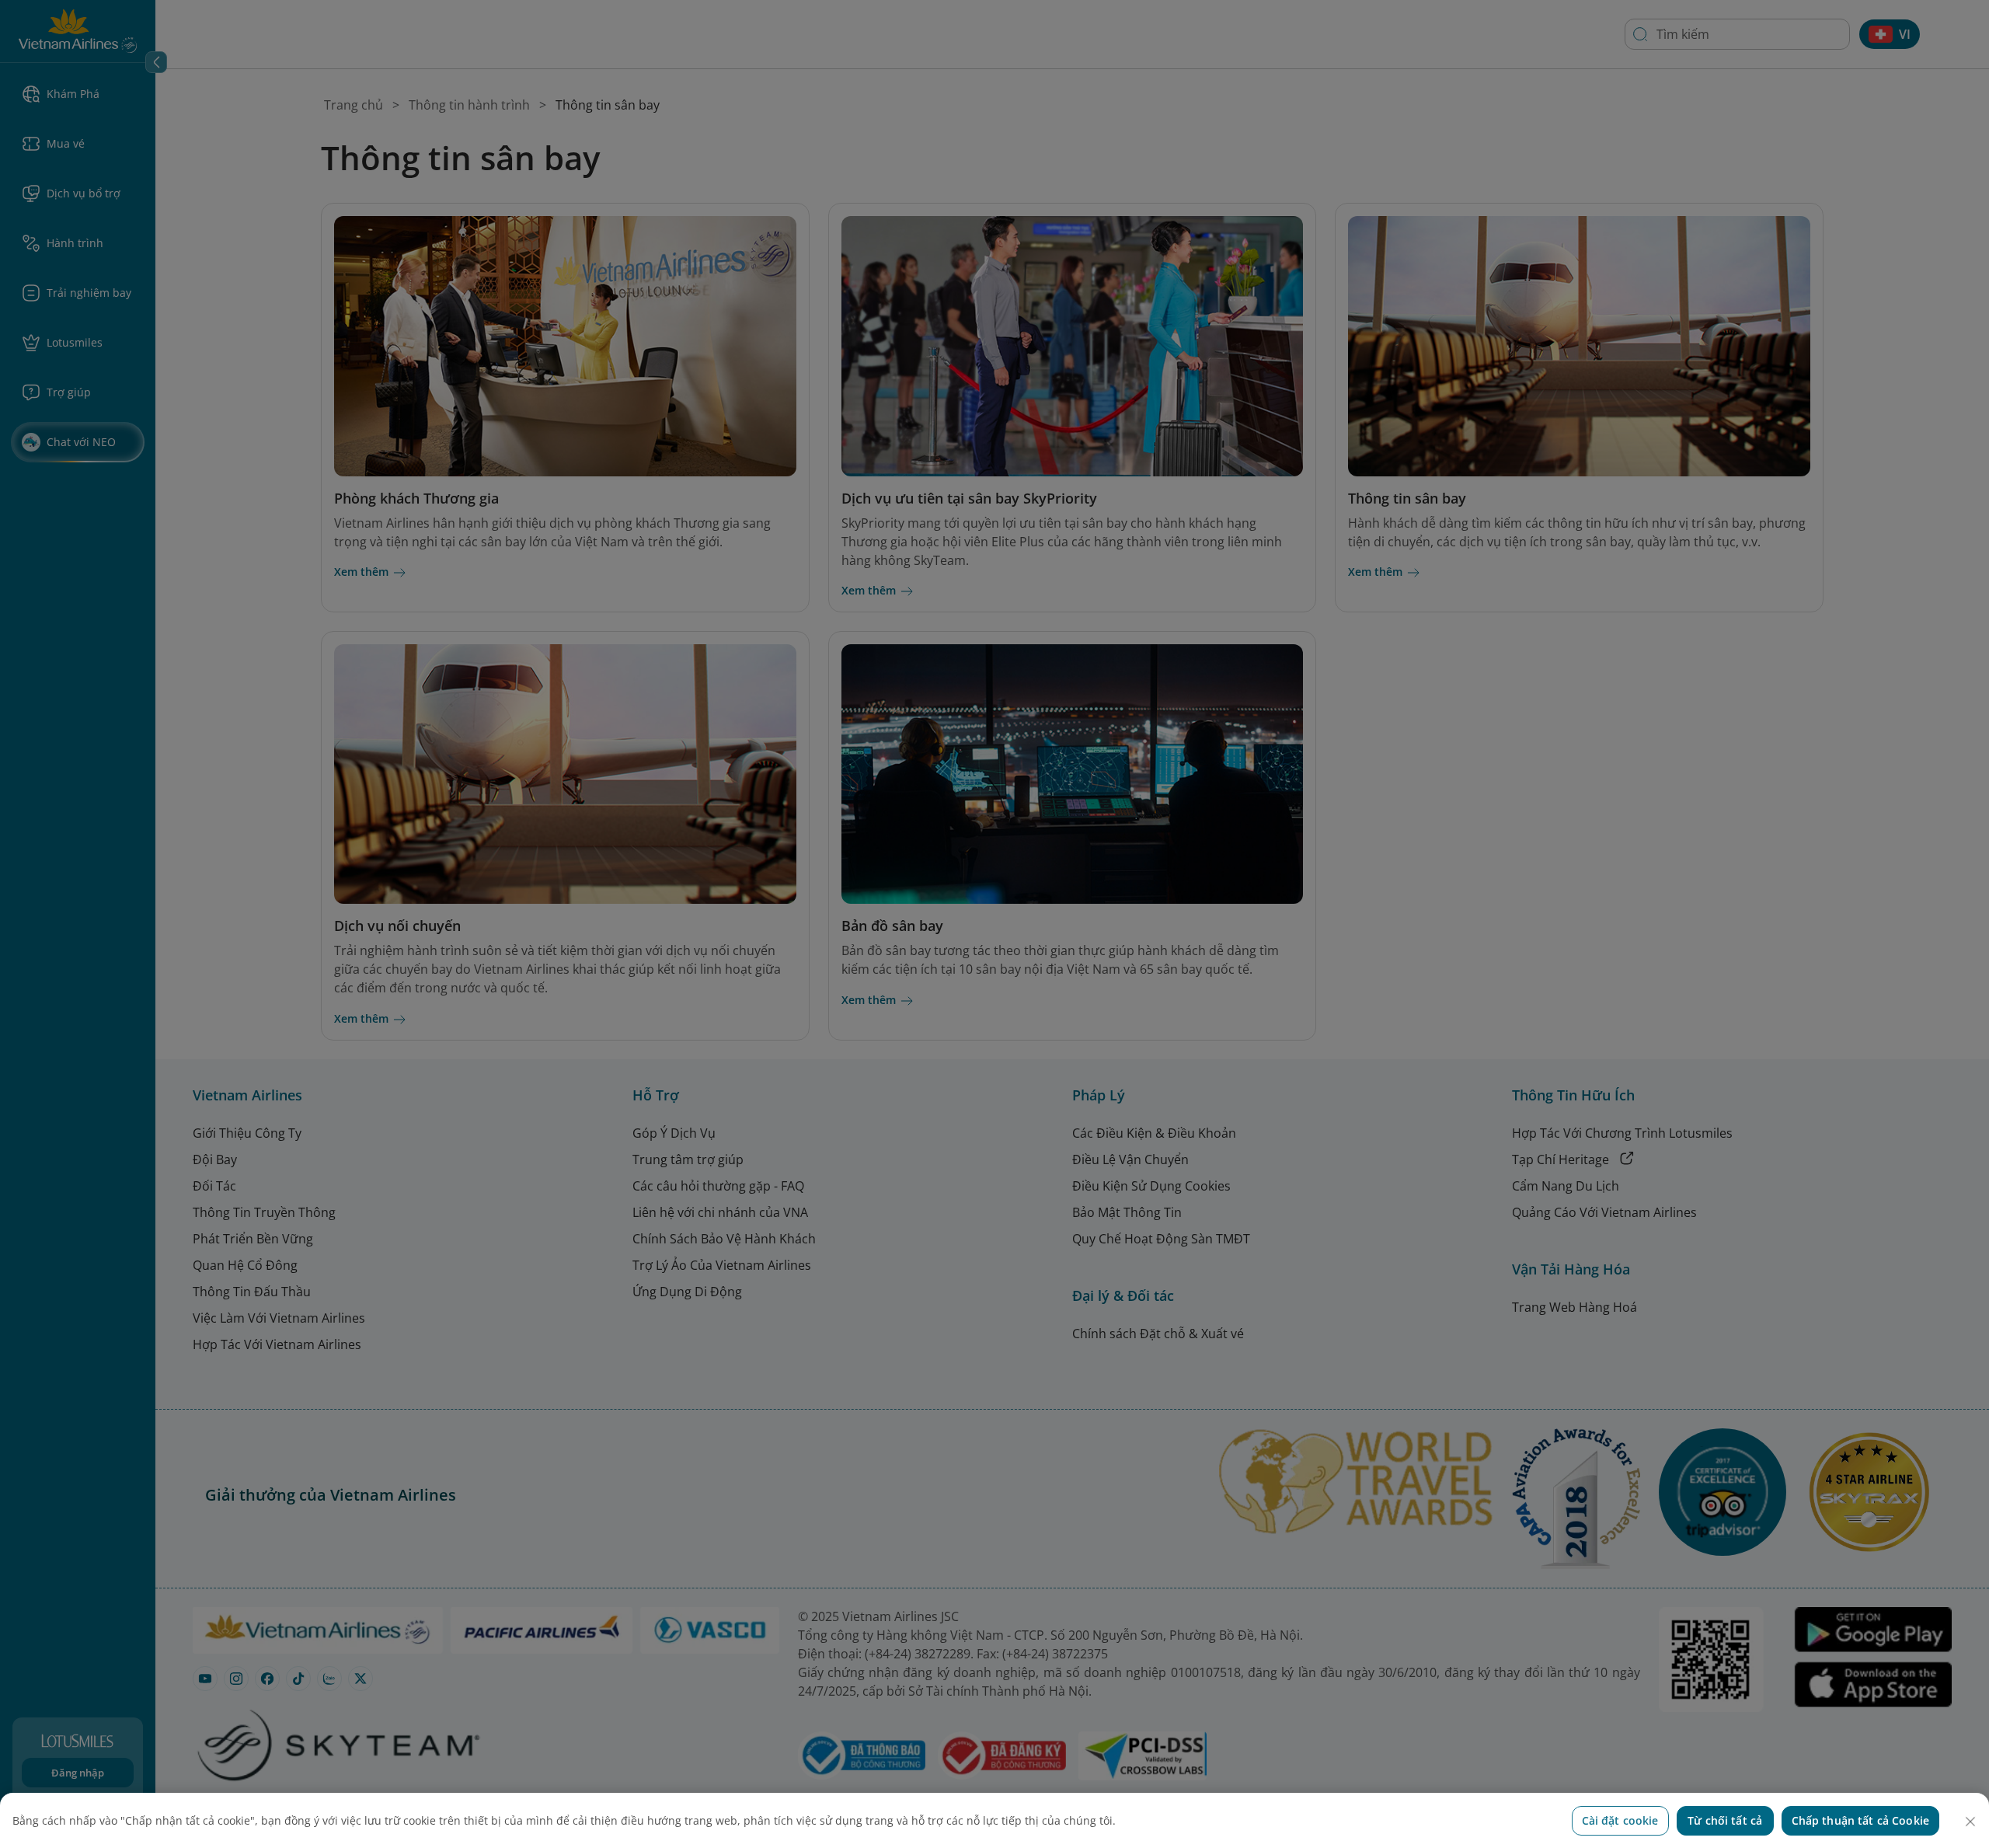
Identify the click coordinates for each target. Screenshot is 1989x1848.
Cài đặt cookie (1620, 1820)
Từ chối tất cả (1725, 1820)
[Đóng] (1970, 1822)
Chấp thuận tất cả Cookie (1860, 1820)
